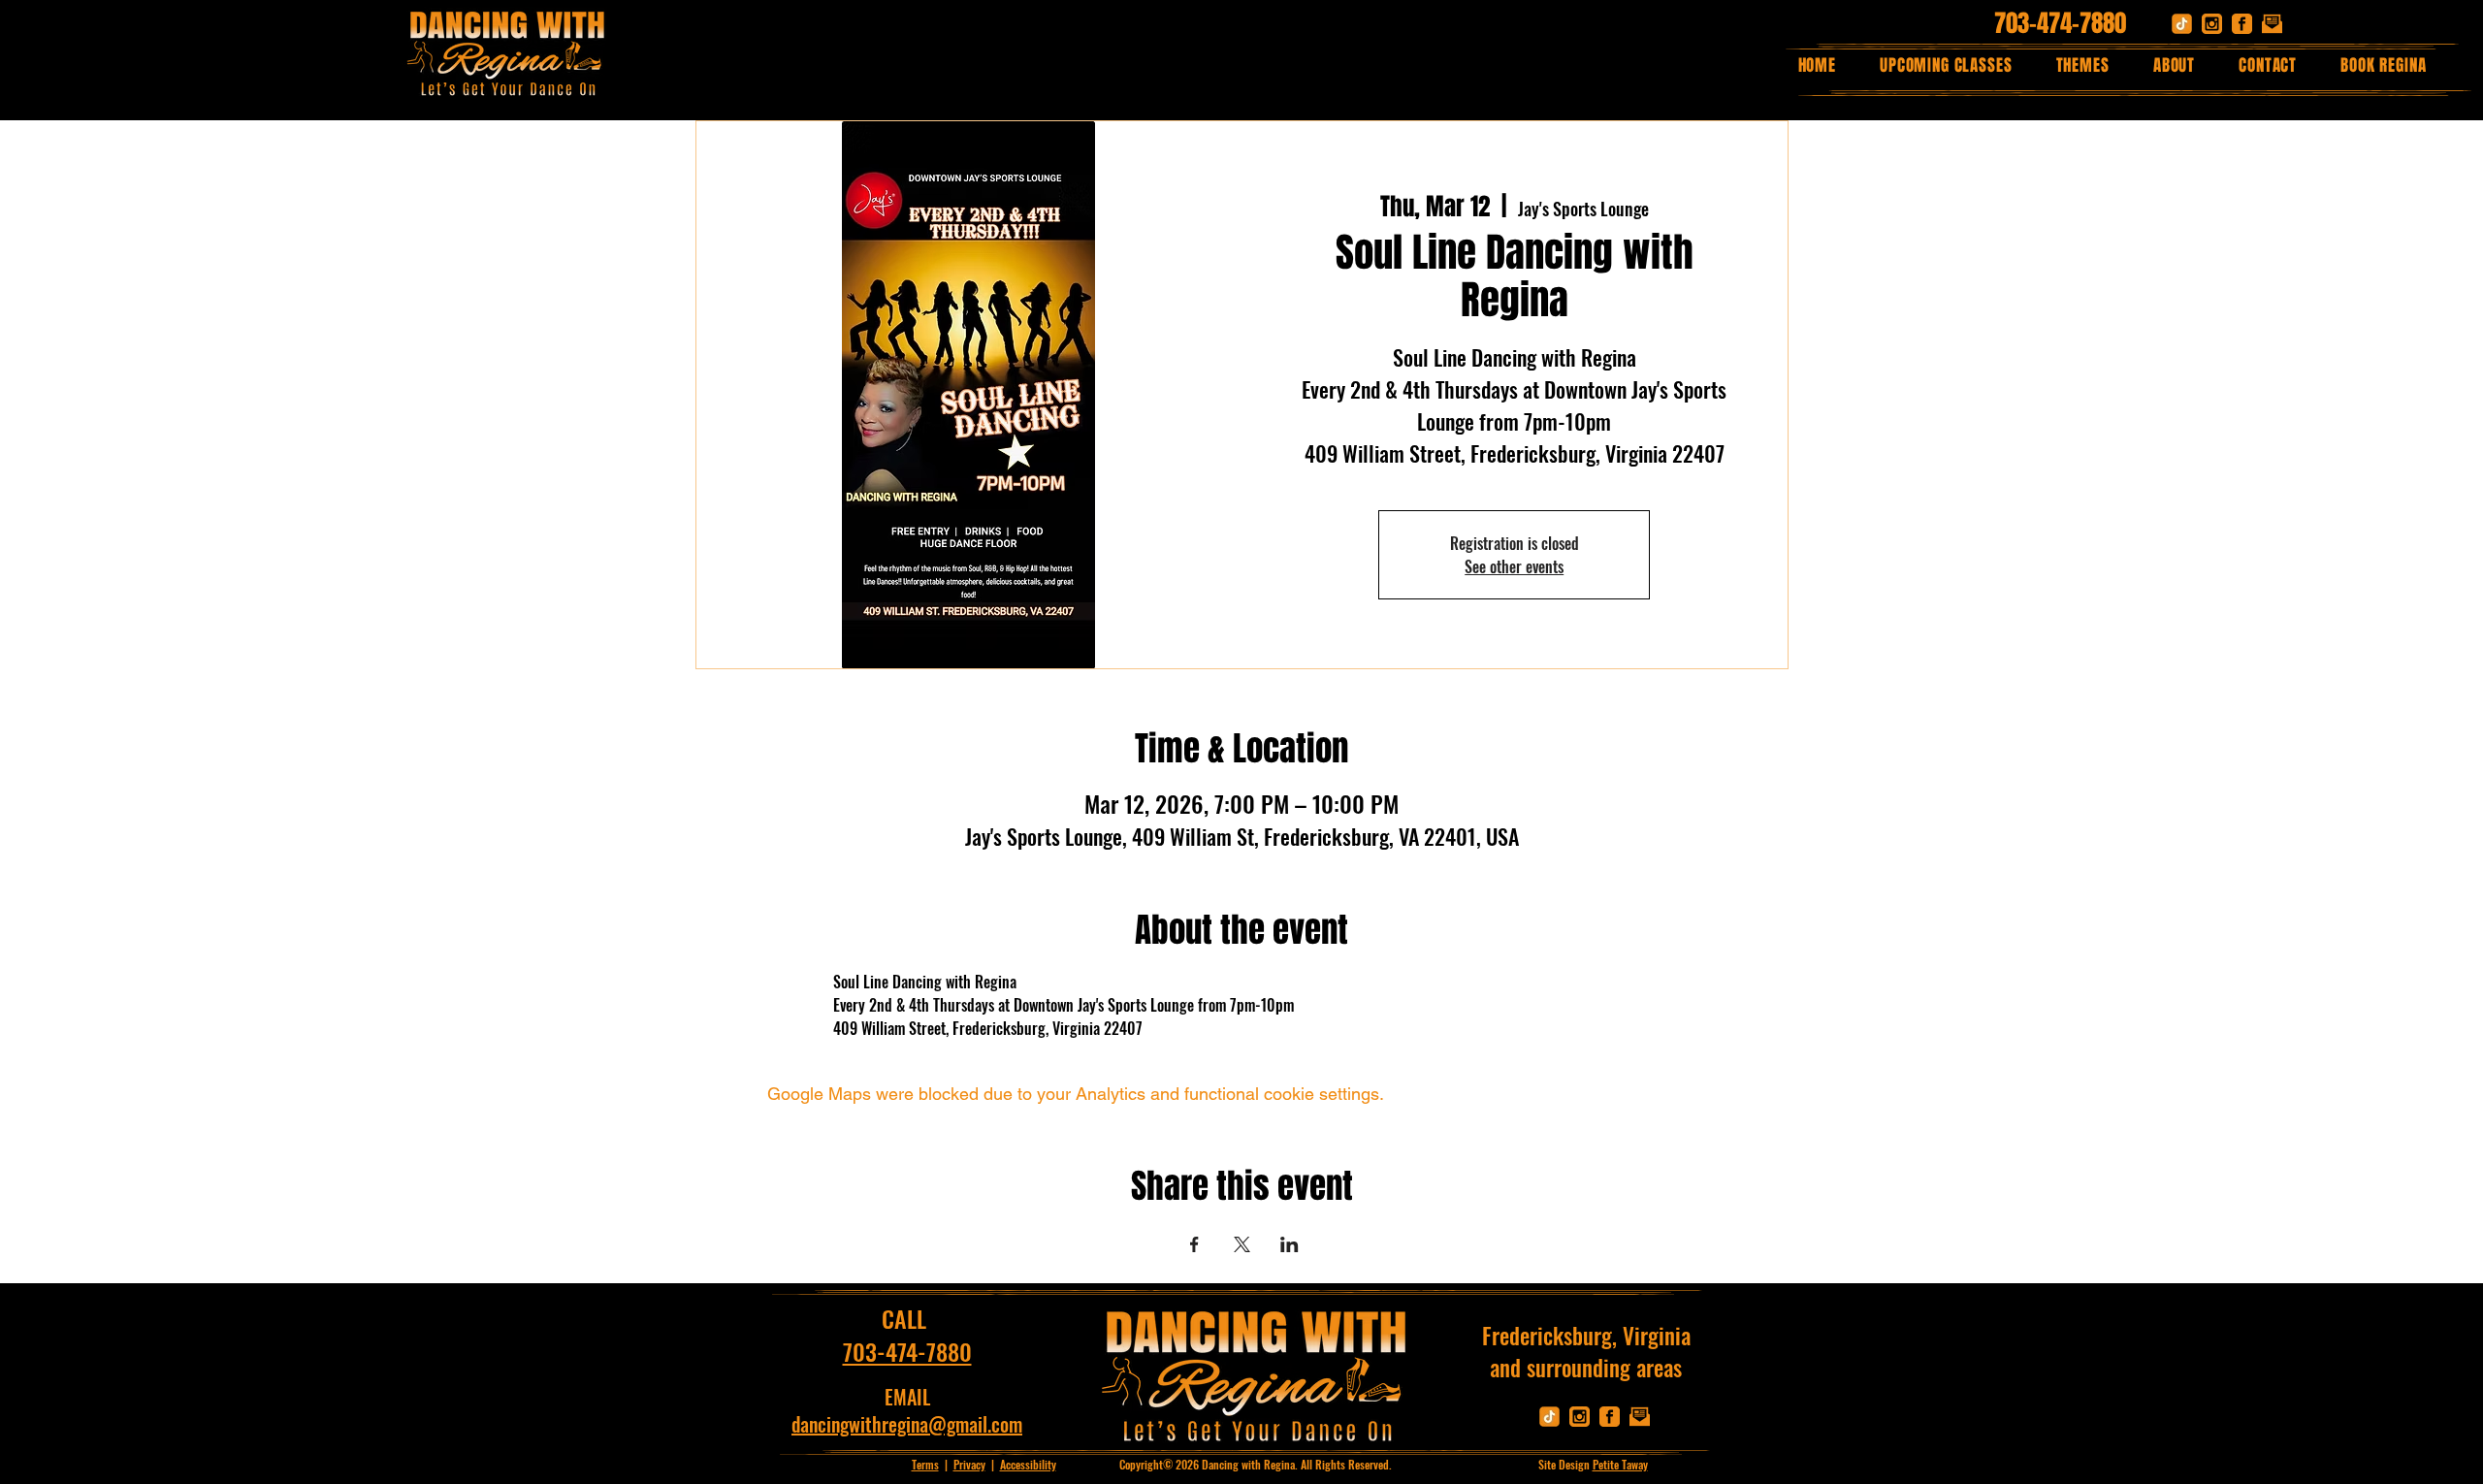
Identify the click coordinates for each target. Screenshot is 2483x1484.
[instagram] (2212, 24)
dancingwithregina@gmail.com (907, 1424)
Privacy (969, 1464)
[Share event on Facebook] (1194, 1244)
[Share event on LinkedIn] (1290, 1244)
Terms (925, 1464)
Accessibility (1028, 1464)
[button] (2082, 65)
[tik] (2182, 24)
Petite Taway (1620, 1464)
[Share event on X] (1242, 1244)
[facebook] (2242, 24)
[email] (2272, 24)
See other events (1514, 566)
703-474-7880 (2060, 23)
